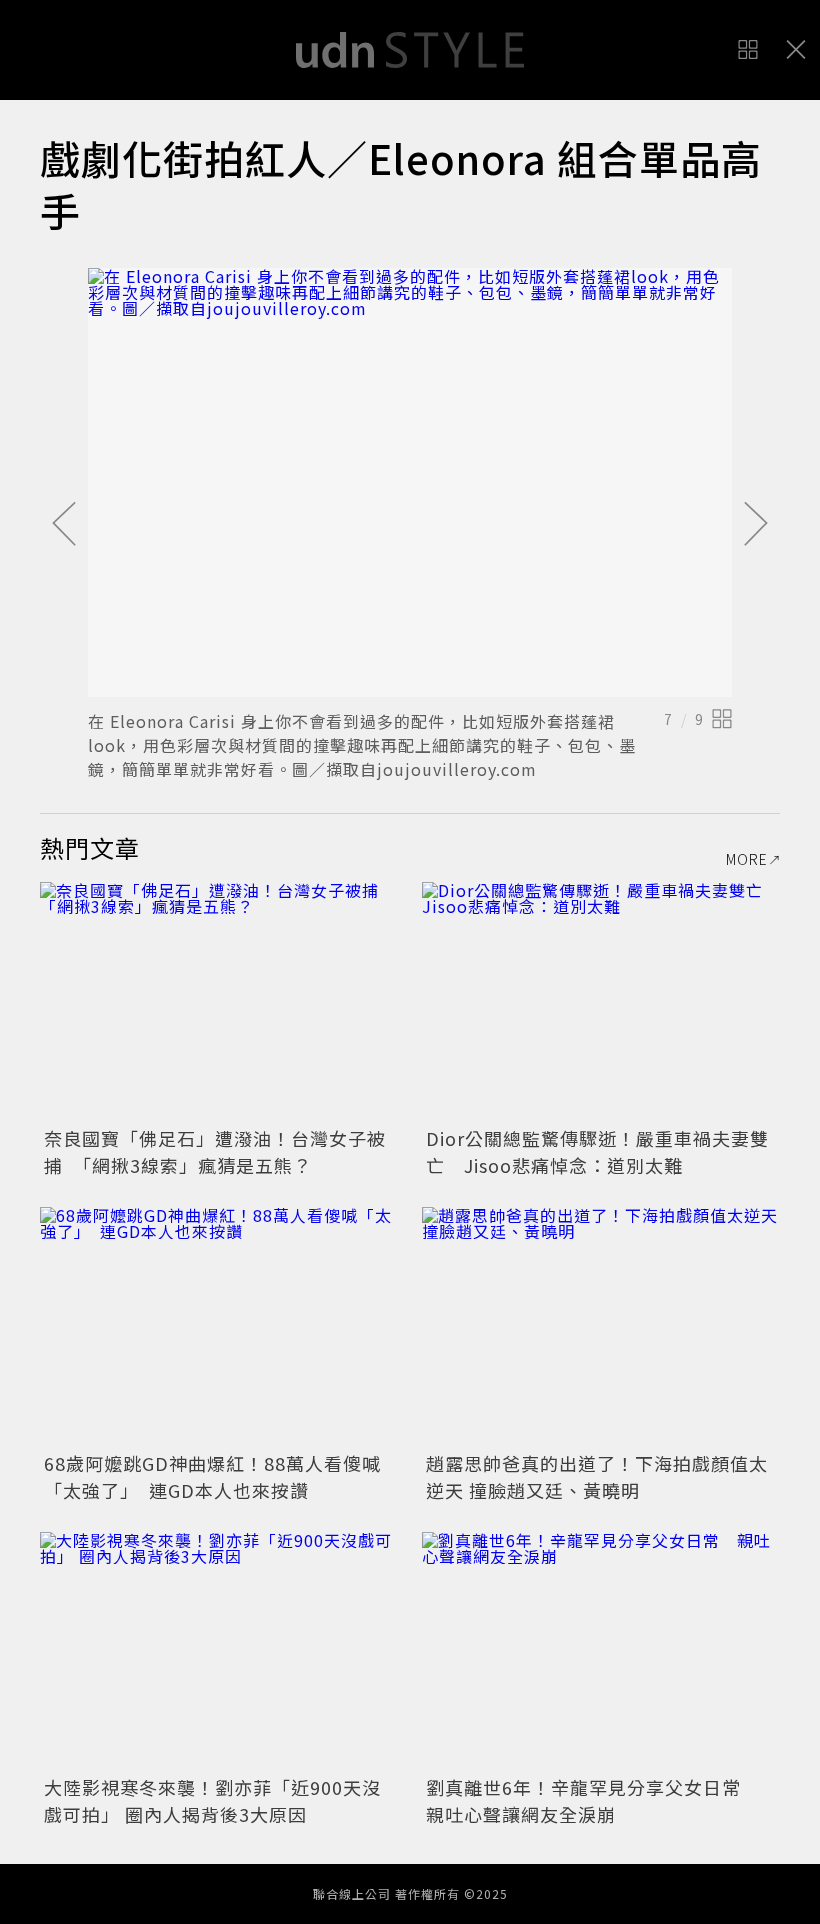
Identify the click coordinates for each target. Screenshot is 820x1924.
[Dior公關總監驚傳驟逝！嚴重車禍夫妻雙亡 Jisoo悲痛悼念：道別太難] (601, 1001)
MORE (747, 859)
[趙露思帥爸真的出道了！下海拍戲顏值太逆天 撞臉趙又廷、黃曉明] (601, 1326)
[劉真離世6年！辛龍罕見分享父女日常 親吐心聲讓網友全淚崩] (601, 1651)
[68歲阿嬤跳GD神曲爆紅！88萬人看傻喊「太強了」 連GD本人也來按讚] (219, 1326)
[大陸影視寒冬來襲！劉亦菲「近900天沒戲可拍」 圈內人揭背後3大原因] (219, 1651)
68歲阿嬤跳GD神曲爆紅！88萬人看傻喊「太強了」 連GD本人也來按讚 (212, 1476)
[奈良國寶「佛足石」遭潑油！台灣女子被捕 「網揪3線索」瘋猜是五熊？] (219, 1001)
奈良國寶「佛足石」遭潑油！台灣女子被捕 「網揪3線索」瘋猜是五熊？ (215, 1151)
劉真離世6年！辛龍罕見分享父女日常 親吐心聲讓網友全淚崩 (593, 1800)
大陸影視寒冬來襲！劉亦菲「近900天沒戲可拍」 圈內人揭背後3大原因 (212, 1800)
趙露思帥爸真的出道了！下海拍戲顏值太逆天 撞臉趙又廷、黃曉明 (597, 1476)
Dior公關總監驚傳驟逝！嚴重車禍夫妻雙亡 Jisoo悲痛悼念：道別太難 (597, 1151)
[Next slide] (756, 525)
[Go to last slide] (64, 525)
